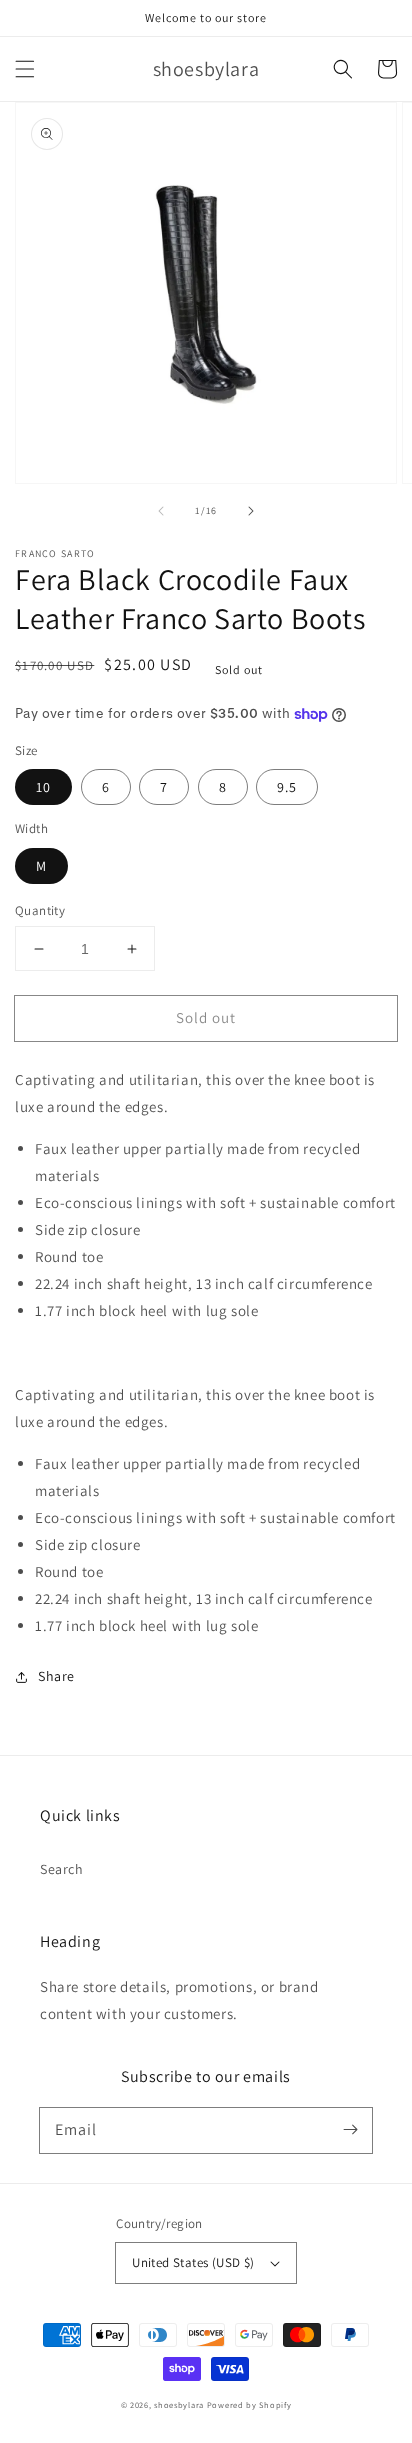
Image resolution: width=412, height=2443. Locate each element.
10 (43, 787)
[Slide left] (161, 511)
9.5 (287, 787)
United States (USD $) (193, 2262)
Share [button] (56, 1676)
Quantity (40, 910)
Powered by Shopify (249, 2404)
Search (62, 1869)
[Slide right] (251, 511)
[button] (25, 69)
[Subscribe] (350, 2130)
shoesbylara (179, 2404)
